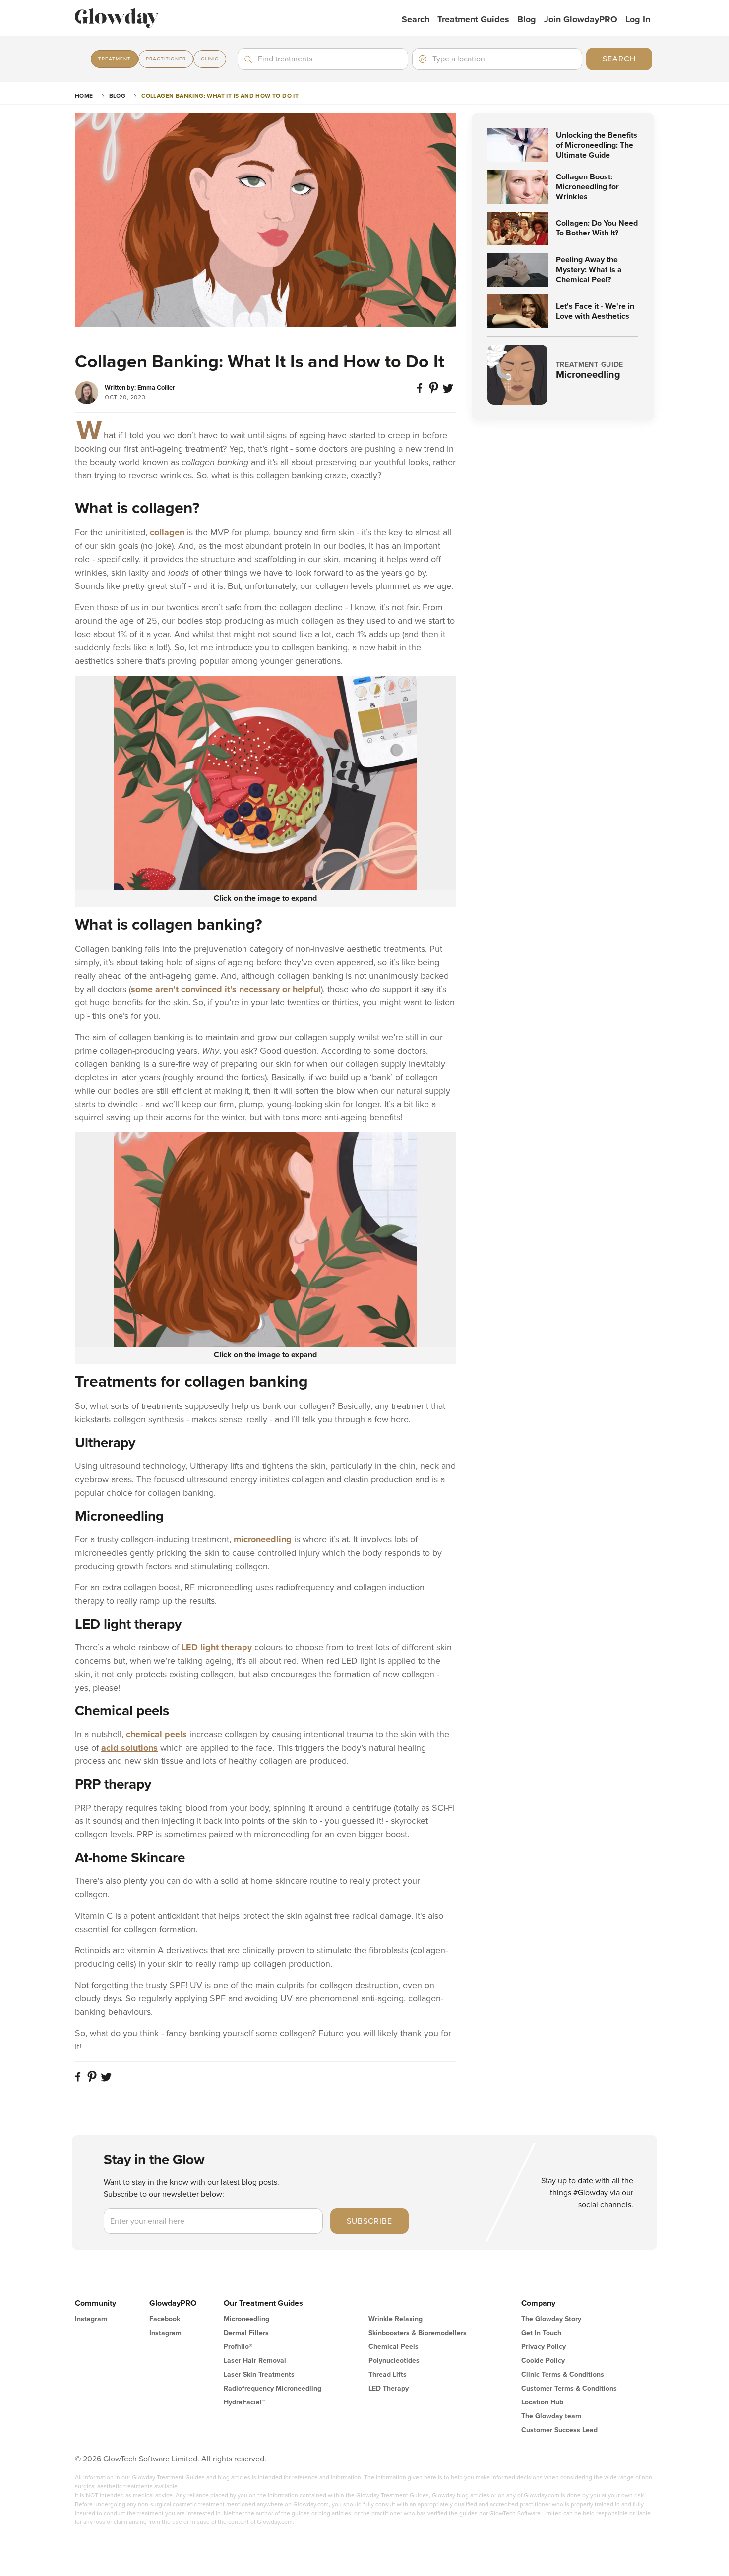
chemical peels (156, 1734)
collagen (167, 532)
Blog (527, 19)
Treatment (115, 59)
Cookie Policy (543, 2361)
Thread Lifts (388, 2374)
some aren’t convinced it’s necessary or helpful (226, 989)
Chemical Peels (394, 2347)
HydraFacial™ (244, 2402)
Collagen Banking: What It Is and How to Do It (220, 96)
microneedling (263, 1539)
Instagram (91, 2319)
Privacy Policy (544, 2347)
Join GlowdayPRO (581, 19)
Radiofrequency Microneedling (273, 2388)
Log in (638, 19)
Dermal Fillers (246, 2333)
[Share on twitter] (449, 392)
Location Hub (542, 2402)
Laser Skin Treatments (259, 2374)
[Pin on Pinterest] (435, 392)
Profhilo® (238, 2347)
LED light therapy (217, 1647)
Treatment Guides (473, 19)
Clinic (210, 59)
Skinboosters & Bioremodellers (418, 2333)
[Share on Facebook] (421, 392)
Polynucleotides (394, 2361)
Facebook (165, 2319)
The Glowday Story (551, 2319)
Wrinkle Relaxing (395, 2319)
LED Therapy (389, 2388)
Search (416, 19)
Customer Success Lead (559, 2430)
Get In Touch (541, 2333)
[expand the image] (265, 783)
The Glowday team (551, 2416)
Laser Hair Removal (255, 2361)
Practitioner (166, 59)
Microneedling (246, 2319)
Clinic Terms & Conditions (563, 2374)
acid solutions (129, 1748)
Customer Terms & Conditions (569, 2388)
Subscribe (369, 2221)
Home (84, 96)
